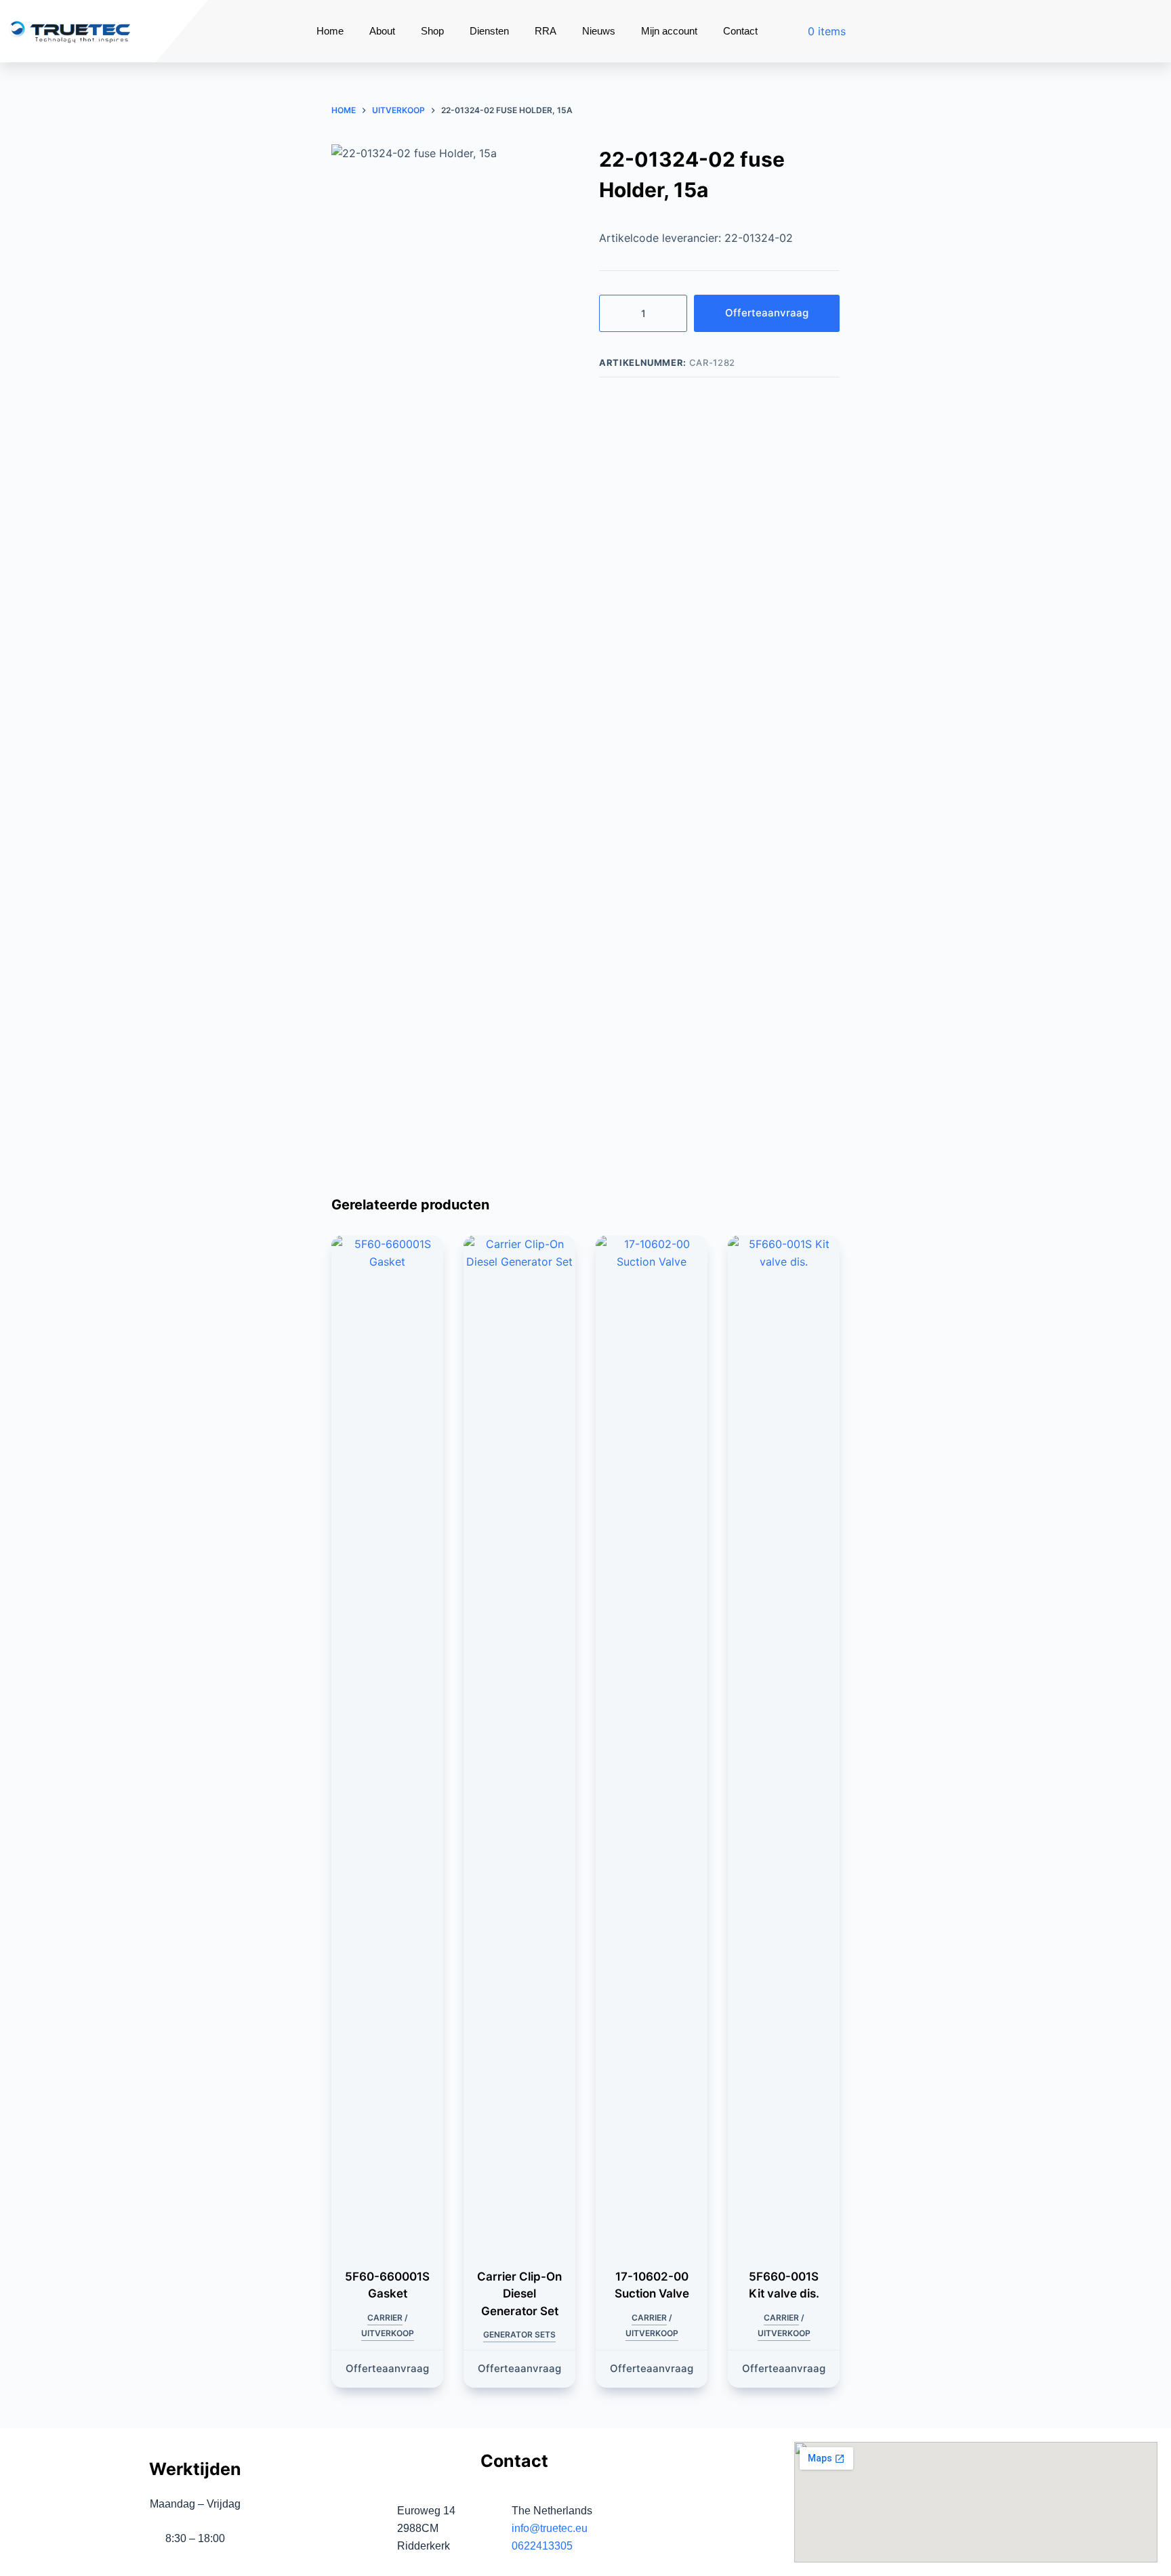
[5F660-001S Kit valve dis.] (784, 1743)
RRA (546, 31)
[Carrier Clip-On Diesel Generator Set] (519, 1743)
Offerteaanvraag (767, 313)
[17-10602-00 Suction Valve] (652, 1743)
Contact (740, 31)
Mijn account (669, 31)
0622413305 (542, 2546)
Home (330, 31)
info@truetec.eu (550, 2528)
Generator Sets (519, 2334)
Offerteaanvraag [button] (387, 2368)
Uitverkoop (388, 2333)
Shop (432, 31)
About (382, 31)
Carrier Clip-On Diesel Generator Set (519, 2294)
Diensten (489, 31)
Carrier (385, 2318)
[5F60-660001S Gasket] (387, 1743)
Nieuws (599, 31)
